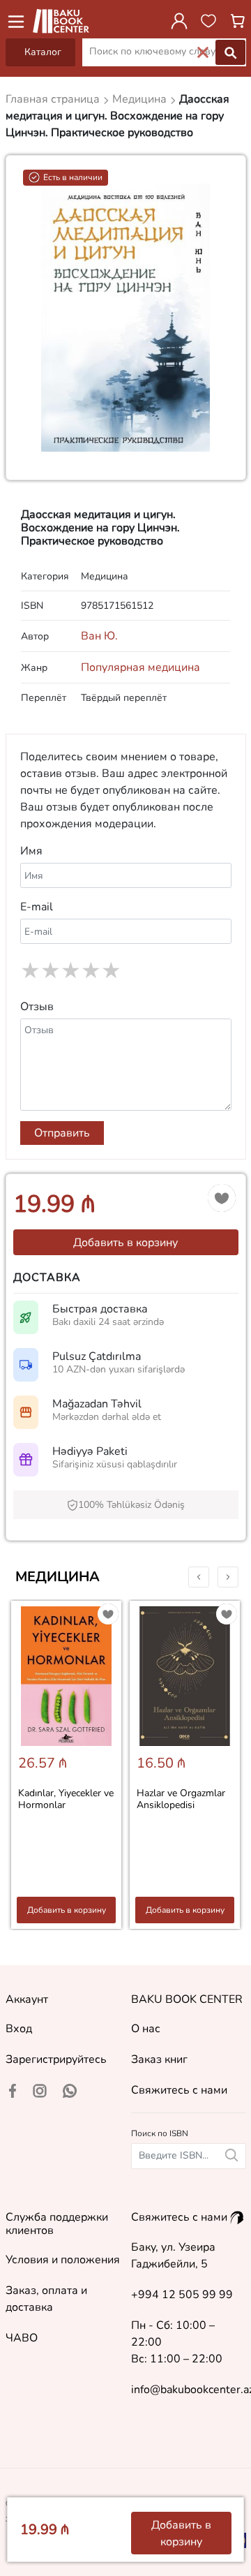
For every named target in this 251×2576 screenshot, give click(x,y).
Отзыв (37, 1007)
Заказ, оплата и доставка (46, 2299)
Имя (31, 851)
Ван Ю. (99, 636)
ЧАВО (22, 2338)
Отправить (62, 1133)
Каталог (43, 52)
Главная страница (54, 99)
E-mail (37, 907)
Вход (19, 2029)
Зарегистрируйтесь (56, 2059)
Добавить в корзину (125, 1243)
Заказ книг (159, 2059)
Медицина (58, 1577)
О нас (146, 2029)
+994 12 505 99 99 (182, 2295)
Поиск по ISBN (160, 2133)
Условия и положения (63, 2260)
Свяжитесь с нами (179, 2090)
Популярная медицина (140, 667)
